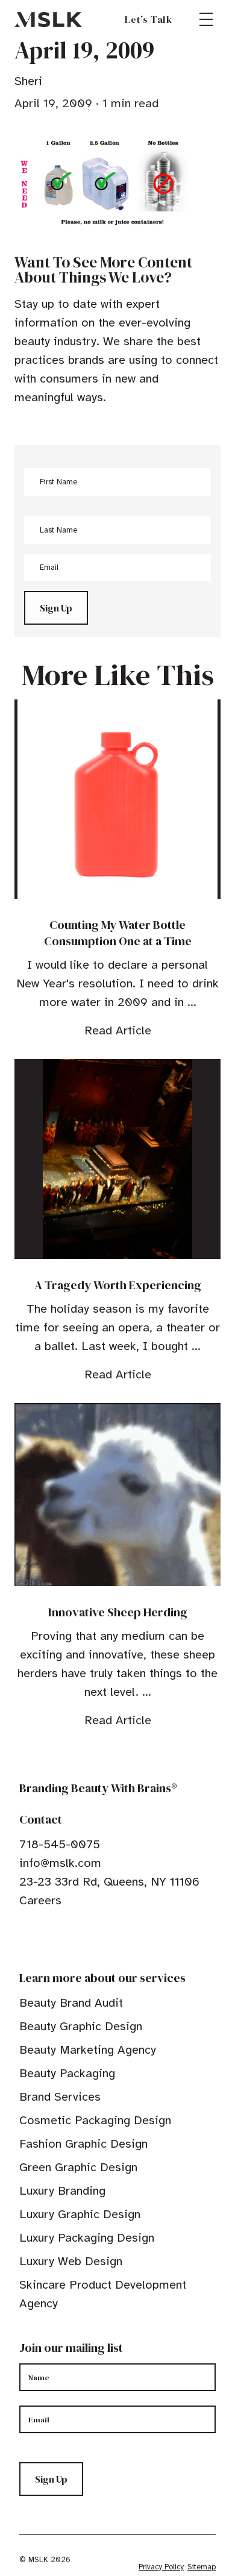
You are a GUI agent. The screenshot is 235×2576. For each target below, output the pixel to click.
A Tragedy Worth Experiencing (118, 1285)
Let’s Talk (149, 19)
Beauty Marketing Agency (88, 2050)
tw (43, 1937)
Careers (40, 1900)
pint (62, 1937)
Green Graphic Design (78, 2167)
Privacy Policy (161, 2567)
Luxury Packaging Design (87, 2238)
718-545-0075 (60, 1844)
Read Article (118, 1030)
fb (25, 1937)
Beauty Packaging (67, 2073)
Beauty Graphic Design (81, 2026)
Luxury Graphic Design (80, 2214)
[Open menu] (206, 19)
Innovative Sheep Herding (118, 1612)
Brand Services (60, 2097)
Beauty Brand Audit (71, 2003)
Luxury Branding (62, 2191)
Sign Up (56, 608)
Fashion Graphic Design (83, 2144)
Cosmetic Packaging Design (95, 2120)
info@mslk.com (60, 1863)
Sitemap (202, 2567)
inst (81, 1937)
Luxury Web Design (71, 2261)
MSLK (48, 19)
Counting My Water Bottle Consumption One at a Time (118, 933)
